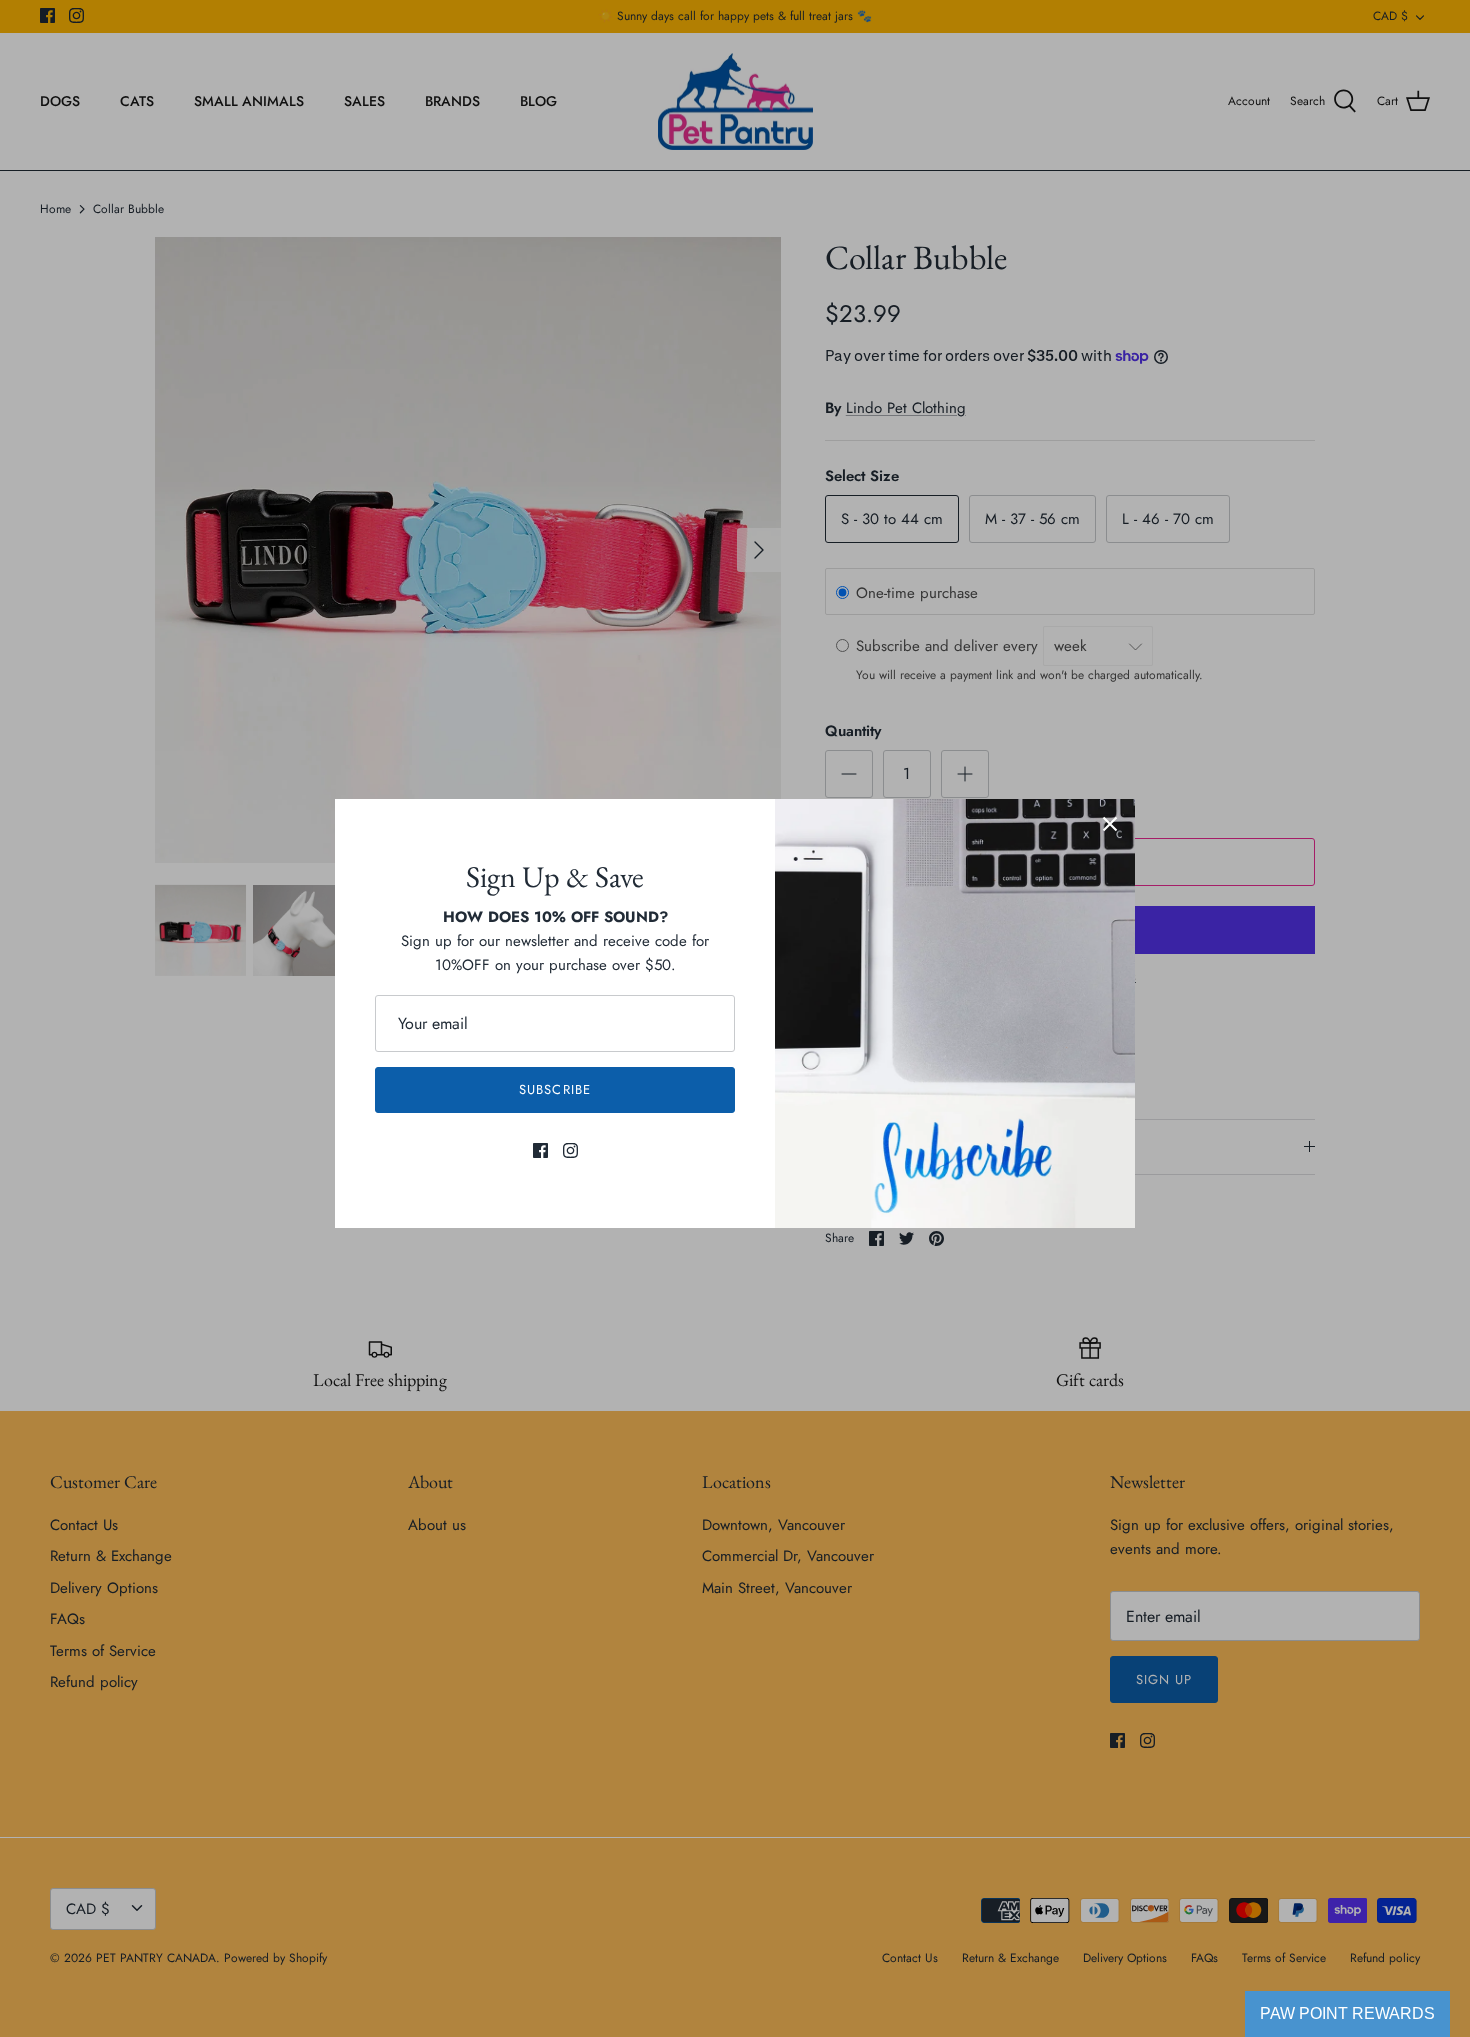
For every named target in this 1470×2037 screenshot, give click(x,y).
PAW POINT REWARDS (1347, 2013)
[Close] (1110, 824)
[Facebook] (540, 1150)
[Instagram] (570, 1150)
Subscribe (554, 1089)
